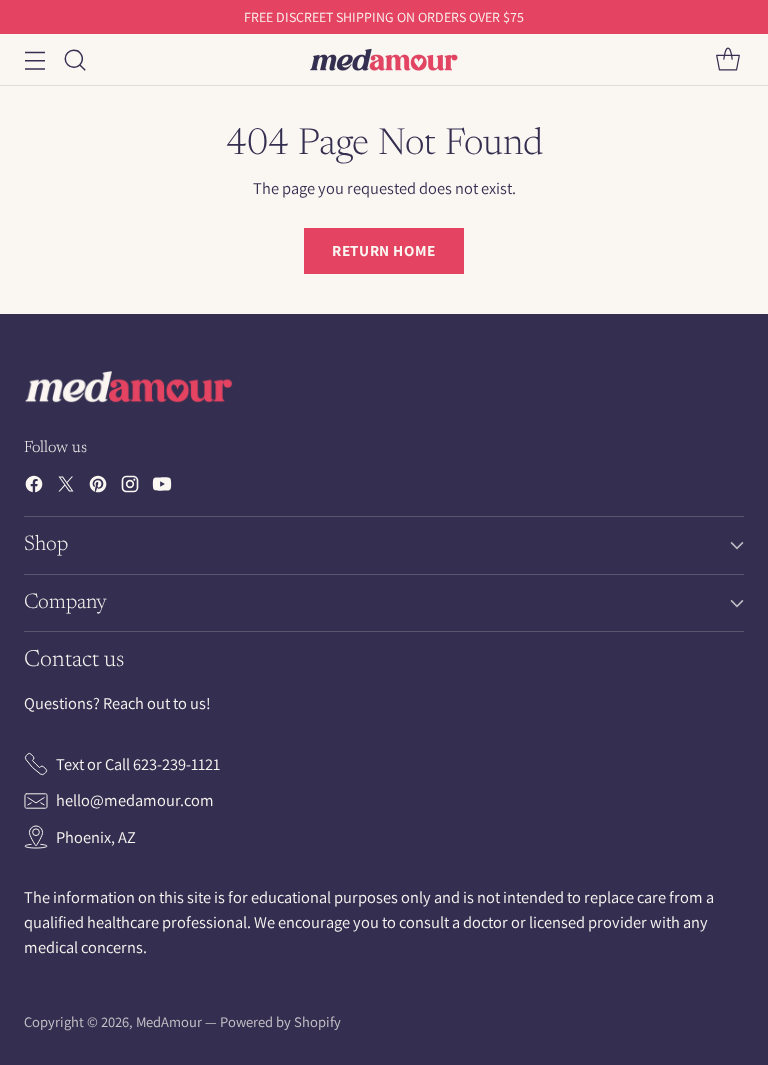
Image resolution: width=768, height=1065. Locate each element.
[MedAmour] (384, 60)
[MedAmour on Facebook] (34, 487)
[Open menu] (34, 59)
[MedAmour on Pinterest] (98, 487)
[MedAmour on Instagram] (130, 487)
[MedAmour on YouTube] (162, 487)
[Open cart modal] (727, 59)
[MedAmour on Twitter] (66, 487)
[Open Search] (74, 59)
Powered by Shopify (280, 1021)
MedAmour (169, 1021)
